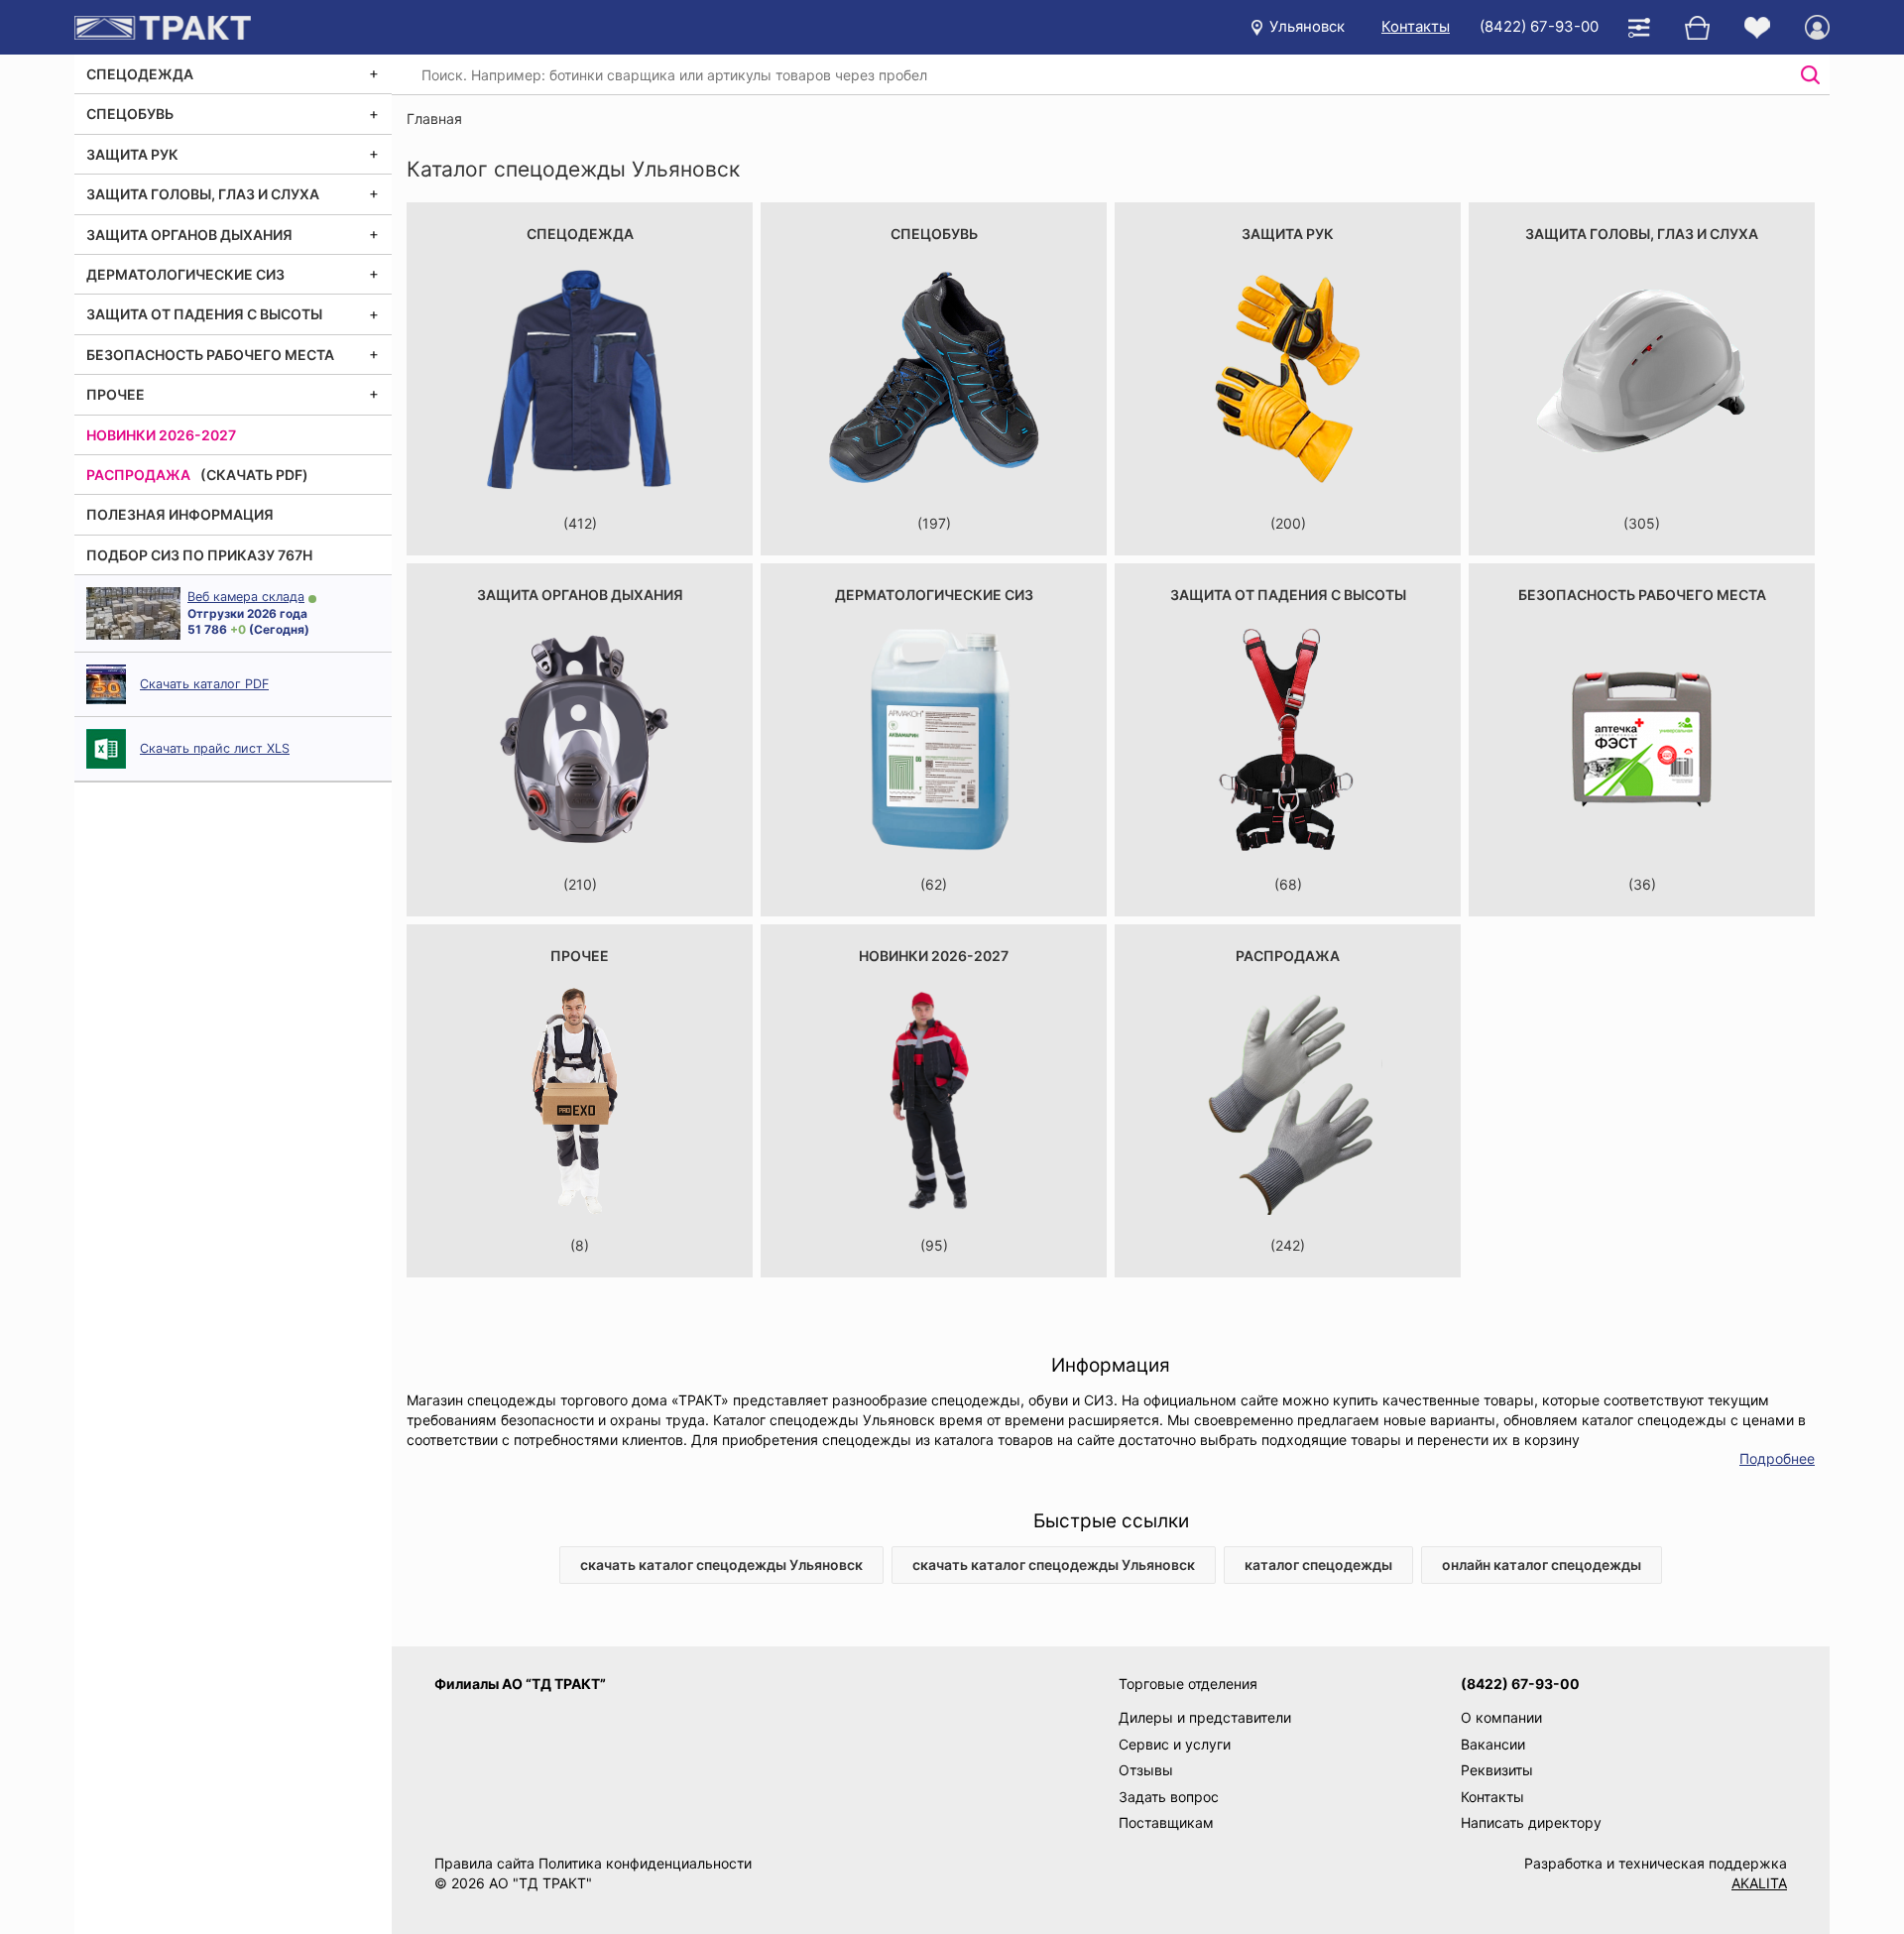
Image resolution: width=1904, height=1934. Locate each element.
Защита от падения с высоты (204, 314)
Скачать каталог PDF (204, 684)
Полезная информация (180, 514)
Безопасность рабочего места (210, 355)
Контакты (1416, 26)
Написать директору (1531, 1822)
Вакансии (1493, 1744)
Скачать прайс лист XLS (215, 748)
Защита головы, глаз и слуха (203, 194)
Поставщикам (1166, 1822)
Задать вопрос (1169, 1797)
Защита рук (132, 154)
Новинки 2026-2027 (161, 435)
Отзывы (1146, 1770)
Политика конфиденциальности (645, 1863)
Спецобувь (130, 114)
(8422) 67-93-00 (1539, 26)
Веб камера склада (246, 597)
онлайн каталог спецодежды (1542, 1565)
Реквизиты (1497, 1770)
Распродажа (138, 475)
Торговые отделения (1188, 1684)
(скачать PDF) (254, 475)
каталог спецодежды (1318, 1565)
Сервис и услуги (1175, 1744)
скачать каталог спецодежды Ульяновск (721, 1565)
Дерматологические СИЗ (185, 274)
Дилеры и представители (1205, 1717)
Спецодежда (140, 74)
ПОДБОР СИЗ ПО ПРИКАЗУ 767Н (199, 555)
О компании (1501, 1717)
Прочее (116, 394)
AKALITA (1759, 1883)
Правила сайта (484, 1863)
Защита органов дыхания (189, 235)
